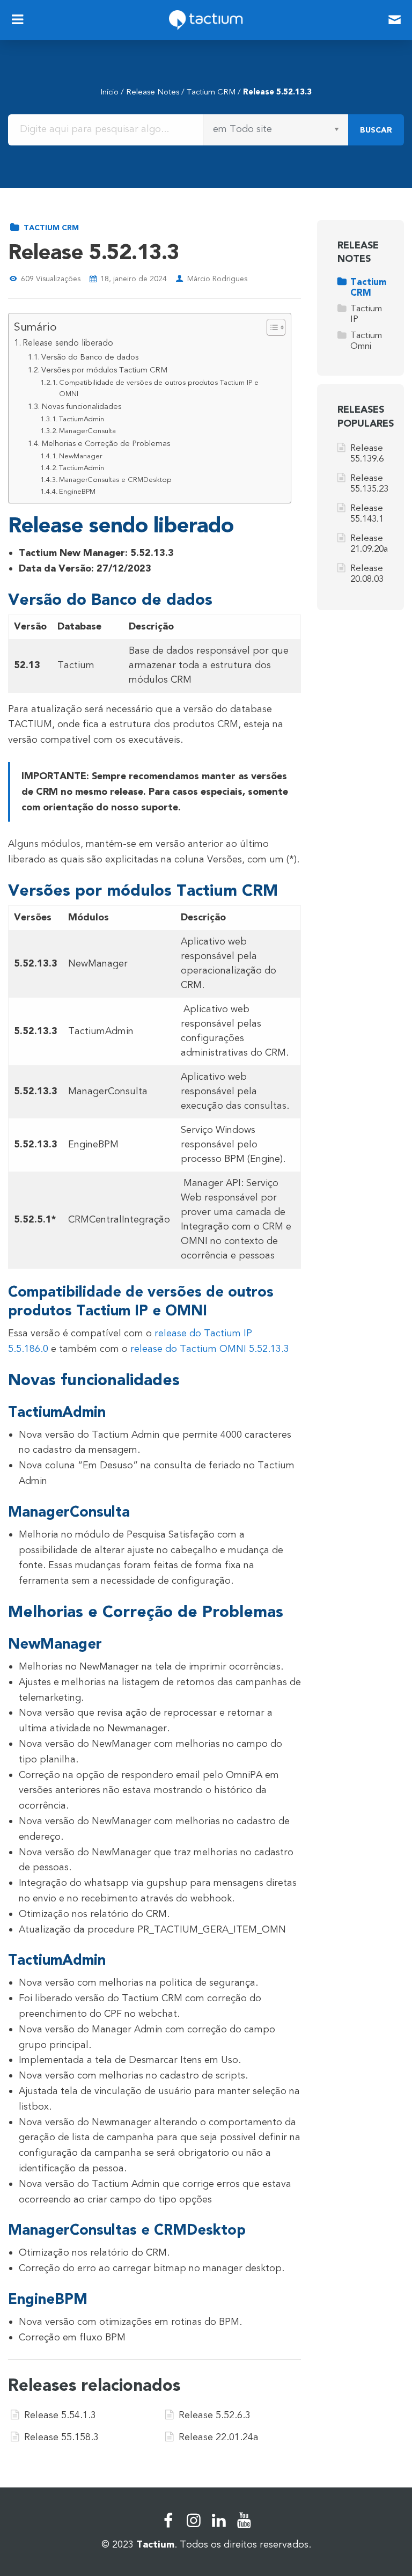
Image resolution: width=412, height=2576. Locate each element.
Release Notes (153, 92)
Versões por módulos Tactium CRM (104, 370)
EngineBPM (77, 492)
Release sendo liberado (68, 343)
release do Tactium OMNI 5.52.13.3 (210, 1349)
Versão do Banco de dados (90, 357)
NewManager (80, 456)
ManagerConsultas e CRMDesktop (115, 480)
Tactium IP (366, 314)
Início (109, 92)
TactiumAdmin (82, 419)
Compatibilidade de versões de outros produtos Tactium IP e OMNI (159, 388)
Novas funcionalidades (81, 407)
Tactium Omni (366, 341)
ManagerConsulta (87, 431)
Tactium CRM (211, 92)
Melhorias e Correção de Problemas (106, 444)
